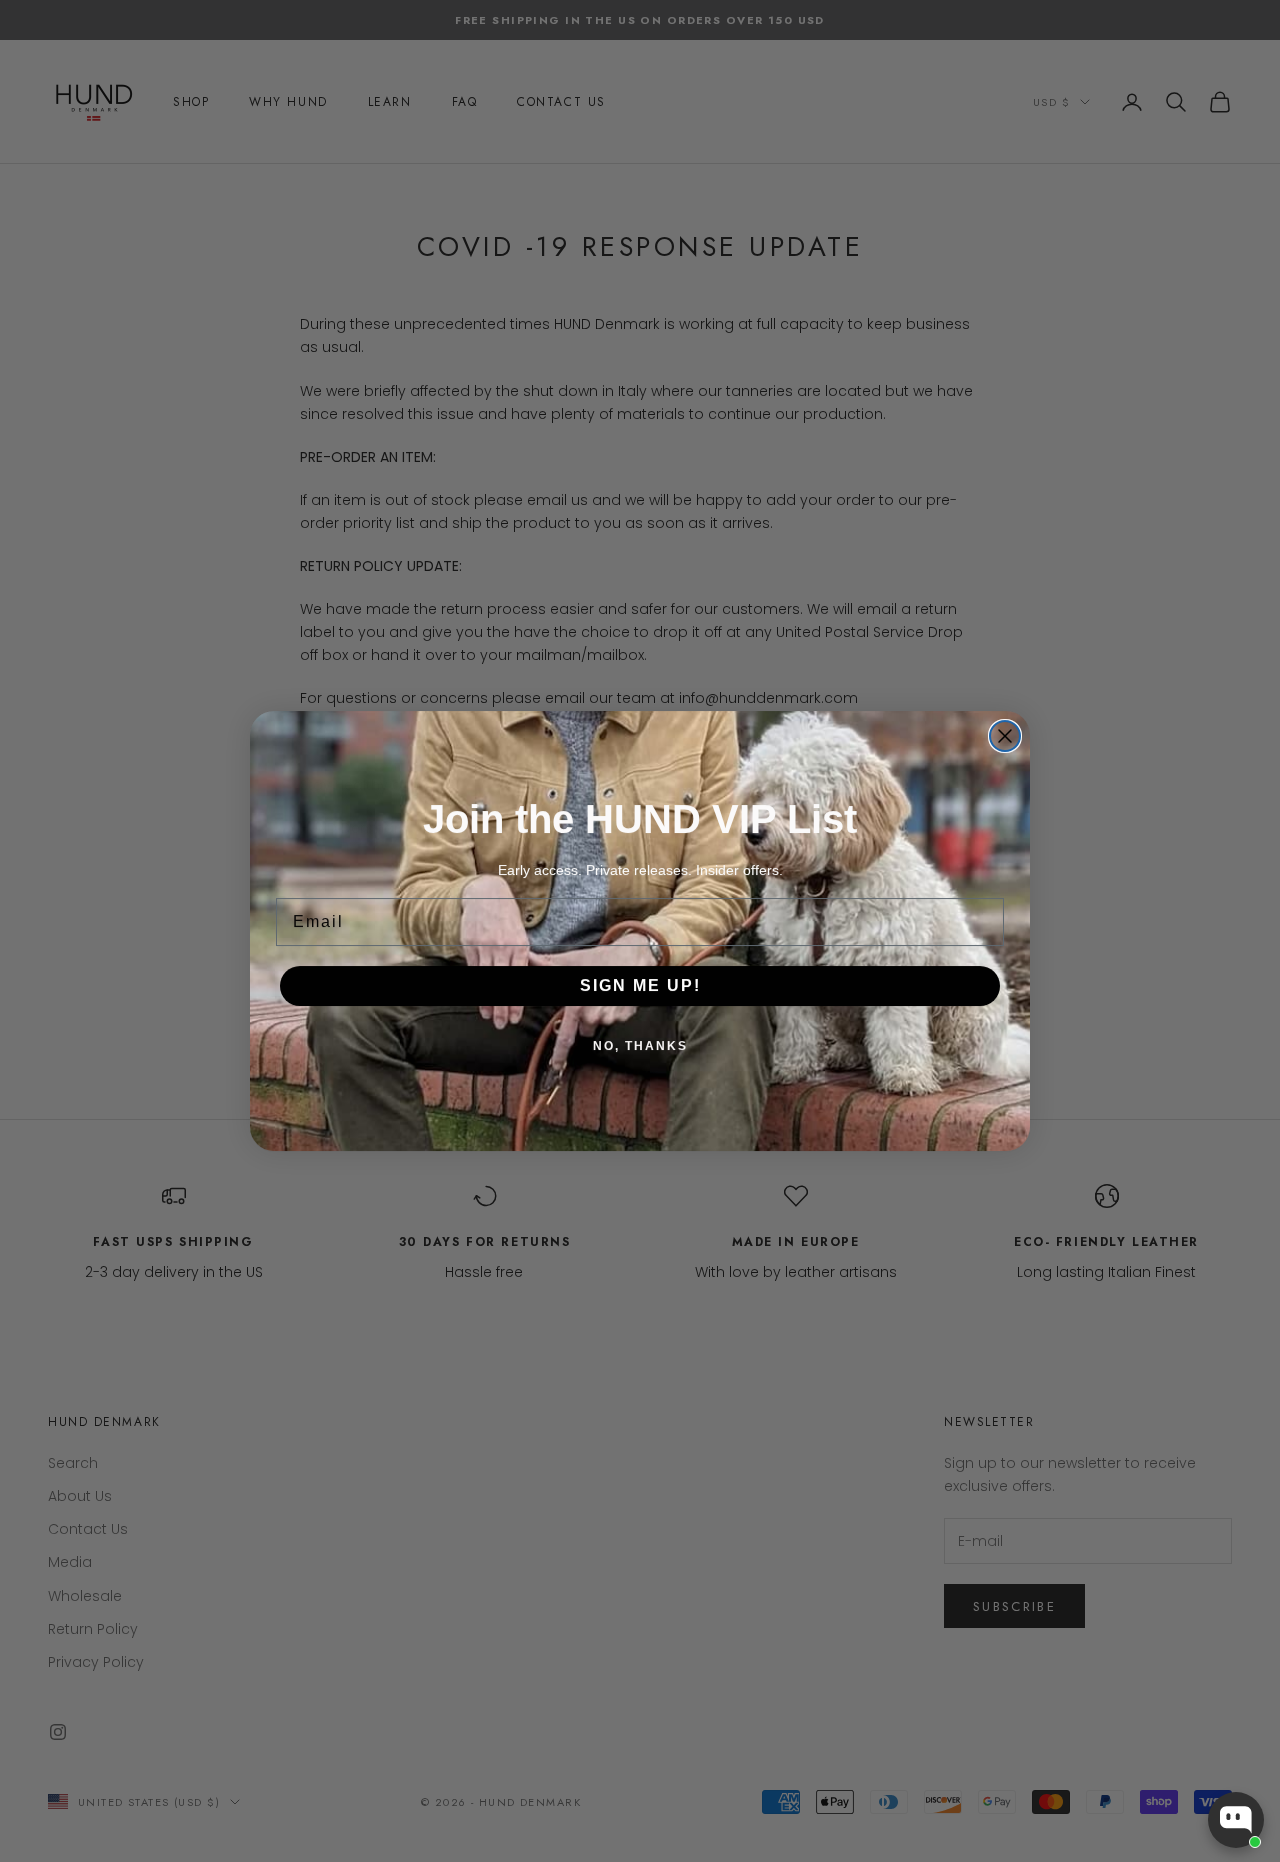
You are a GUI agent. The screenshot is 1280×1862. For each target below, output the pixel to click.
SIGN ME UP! (640, 985)
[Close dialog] (1005, 736)
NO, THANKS (640, 1046)
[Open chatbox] (1236, 1820)
